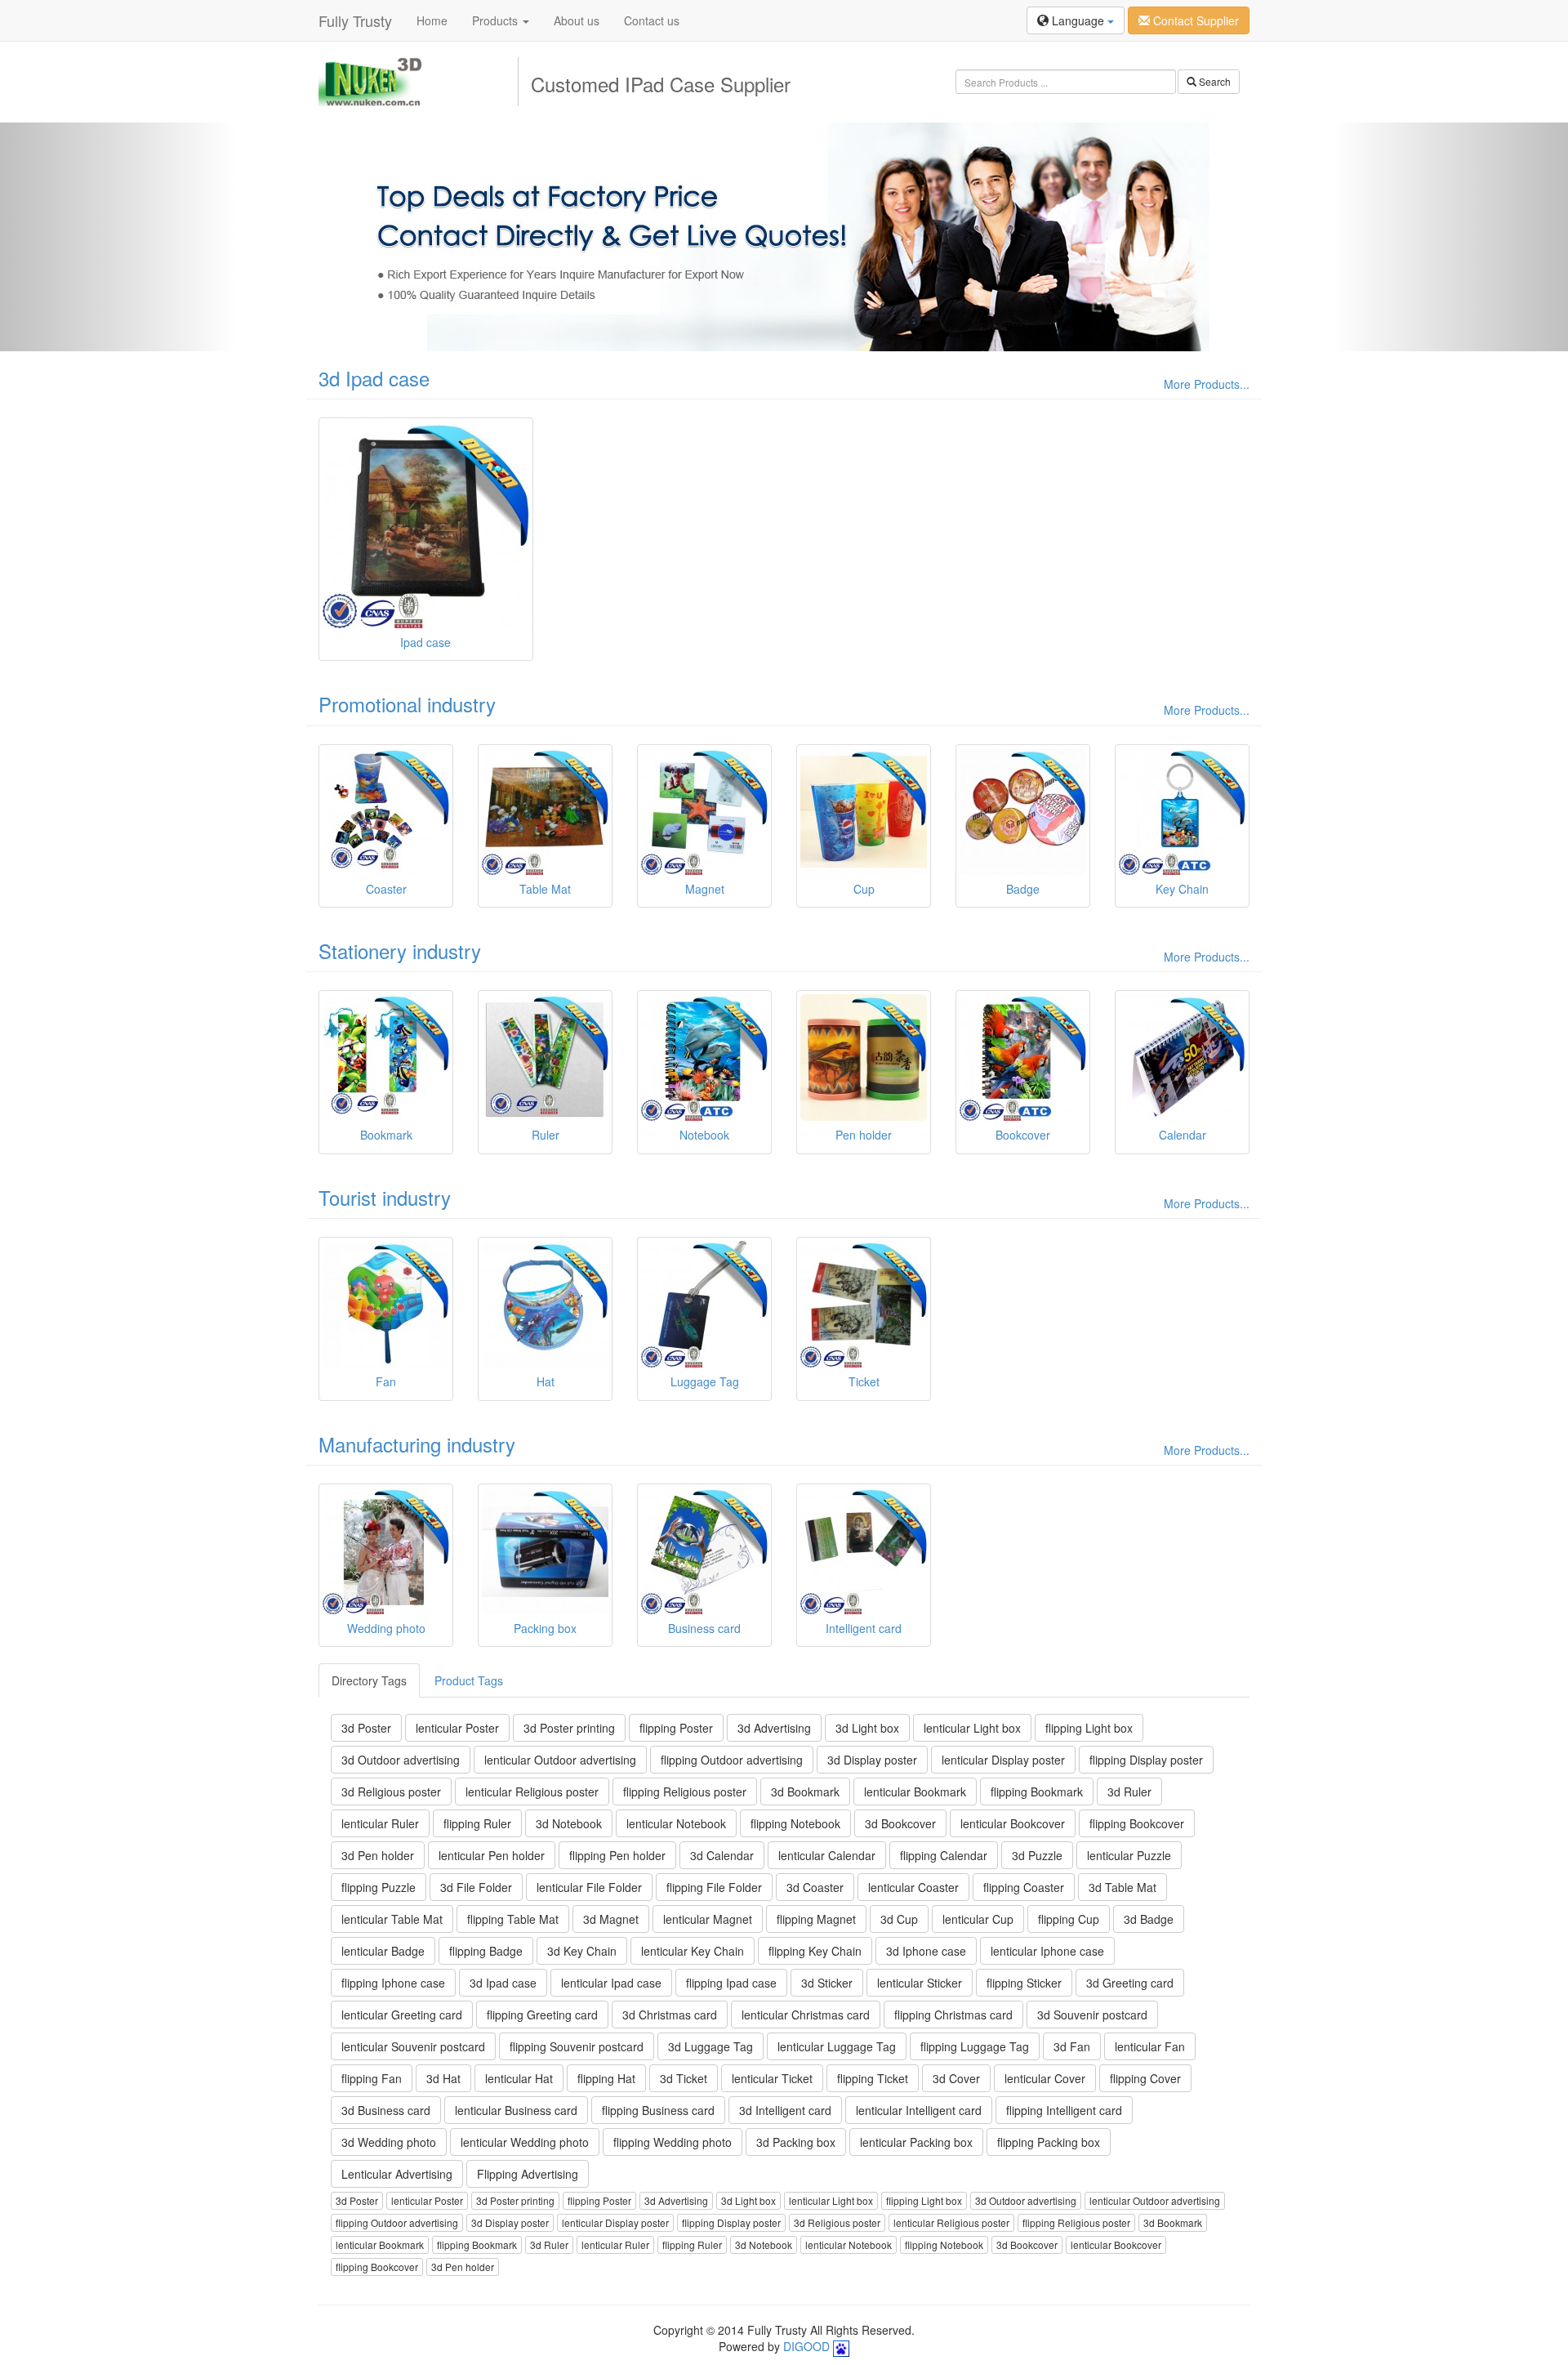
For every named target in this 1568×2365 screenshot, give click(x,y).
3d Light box (867, 1728)
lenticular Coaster (913, 1887)
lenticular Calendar (827, 1855)
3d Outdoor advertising (401, 1760)
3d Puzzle (1037, 1855)
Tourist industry (385, 1197)
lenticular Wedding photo (525, 2142)
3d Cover (956, 2078)
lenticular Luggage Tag (837, 2046)
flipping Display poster (1146, 1760)
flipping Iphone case (393, 1983)
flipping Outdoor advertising (732, 1760)
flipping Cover (1145, 2078)
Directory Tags (369, 1680)
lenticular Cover (1045, 2078)
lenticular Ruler (380, 1823)
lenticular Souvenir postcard (413, 2046)
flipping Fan (372, 2078)
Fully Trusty (355, 20)
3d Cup (899, 1919)
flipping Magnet (816, 1919)
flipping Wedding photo (673, 2142)
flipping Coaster (1024, 1887)
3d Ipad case (374, 378)
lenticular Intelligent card (919, 2110)
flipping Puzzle (379, 1887)
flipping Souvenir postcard (577, 2046)
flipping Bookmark (1037, 1792)
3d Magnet (611, 1919)
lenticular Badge (383, 1951)
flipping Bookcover (1137, 1823)
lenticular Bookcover (1013, 1823)
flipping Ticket (873, 2078)
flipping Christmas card (953, 2015)
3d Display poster (872, 1760)
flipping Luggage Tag (975, 2046)
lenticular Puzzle (1129, 1855)
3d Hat (443, 2078)
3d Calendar (722, 1855)
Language (1078, 20)
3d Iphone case (926, 1951)
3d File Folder (476, 1887)
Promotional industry (407, 704)
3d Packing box (796, 2142)
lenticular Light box (972, 1728)
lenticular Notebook (676, 1823)
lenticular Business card (516, 2110)
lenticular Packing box (916, 2142)
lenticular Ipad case (611, 1983)
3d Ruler (1129, 1792)
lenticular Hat (519, 2078)
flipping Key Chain (815, 1951)
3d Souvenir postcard (1092, 2015)
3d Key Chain (582, 1951)
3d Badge (1149, 1919)
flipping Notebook (795, 1823)
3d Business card (386, 2110)
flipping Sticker (1024, 1983)
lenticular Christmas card (806, 2015)
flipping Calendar (944, 1855)
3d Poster (366, 1728)
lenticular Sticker (920, 1983)
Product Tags (469, 1680)
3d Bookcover (900, 1823)
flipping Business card (658, 2110)
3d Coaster (815, 1887)
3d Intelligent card (785, 2110)
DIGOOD (806, 2346)
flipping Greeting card (542, 2015)
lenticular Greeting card (402, 2015)
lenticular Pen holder (492, 1855)
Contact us (652, 20)
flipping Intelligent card (1064, 2110)
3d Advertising (774, 1728)
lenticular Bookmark (915, 1792)
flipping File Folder (714, 1887)
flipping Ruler (477, 1823)
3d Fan (1072, 2046)
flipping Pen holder (617, 1855)
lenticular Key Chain (693, 1951)
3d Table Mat (1123, 1887)
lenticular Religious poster (532, 1792)
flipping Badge (486, 1951)
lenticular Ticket (772, 2078)
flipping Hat (606, 2078)
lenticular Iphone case (1047, 1951)
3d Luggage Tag (710, 2046)
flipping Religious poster (685, 1792)
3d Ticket (684, 2078)
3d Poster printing (569, 1728)
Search (1214, 81)
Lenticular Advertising (397, 2174)
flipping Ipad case (731, 1983)
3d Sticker (827, 1983)
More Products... (1207, 384)
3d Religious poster (391, 1792)
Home (432, 20)
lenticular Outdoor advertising (560, 1760)
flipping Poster (676, 1728)
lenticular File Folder (589, 1887)
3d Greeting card (1130, 1983)
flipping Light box (1089, 1728)
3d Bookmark (805, 1792)
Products (497, 20)
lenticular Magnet (708, 1919)
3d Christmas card (670, 2015)
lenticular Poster (457, 1728)
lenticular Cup (978, 1919)
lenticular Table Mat (392, 1919)
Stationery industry (400, 950)
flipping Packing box (1049, 2142)
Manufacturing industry (417, 1444)
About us (577, 20)
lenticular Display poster (1003, 1760)
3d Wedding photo (389, 2142)
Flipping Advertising (528, 2174)
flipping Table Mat (513, 1919)
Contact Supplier (1194, 20)
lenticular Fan (1150, 2046)
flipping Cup (1069, 1919)
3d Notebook (569, 1823)
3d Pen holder (378, 1855)
